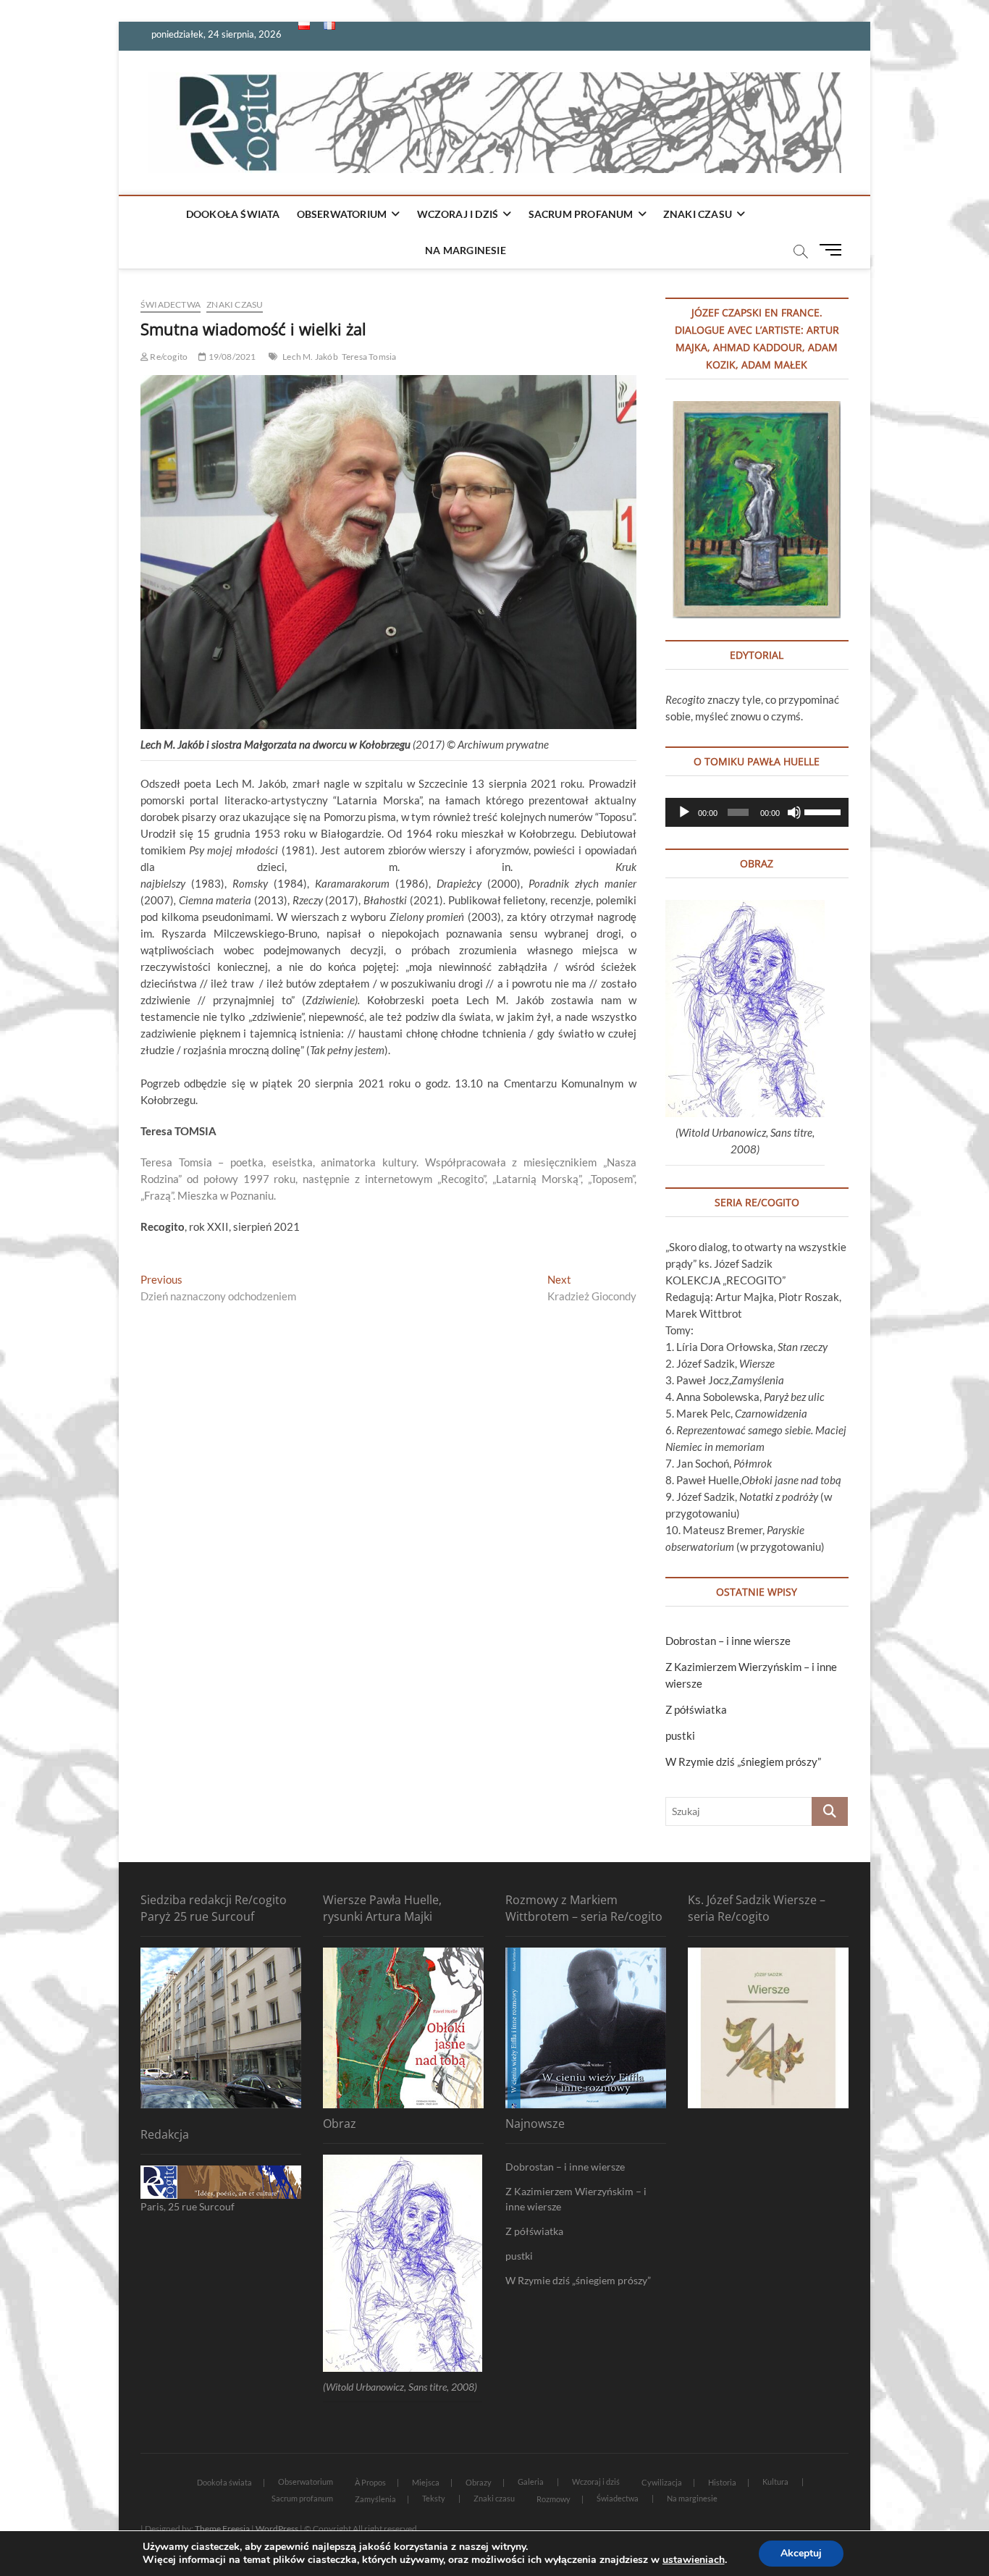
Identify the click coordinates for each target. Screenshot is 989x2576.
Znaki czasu (698, 214)
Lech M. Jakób (310, 357)
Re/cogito (168, 357)
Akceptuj (801, 2553)
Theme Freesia (222, 2529)
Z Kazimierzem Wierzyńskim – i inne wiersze (576, 2199)
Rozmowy (554, 2499)
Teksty (434, 2498)
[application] (757, 812)
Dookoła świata (233, 214)
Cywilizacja (662, 2482)
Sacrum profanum (581, 214)
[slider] (823, 811)
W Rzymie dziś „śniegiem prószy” (743, 1761)
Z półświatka (696, 1709)
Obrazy (479, 2482)
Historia (722, 2482)
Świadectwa (171, 304)
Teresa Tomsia (369, 357)
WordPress (277, 2529)
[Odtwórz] (684, 812)
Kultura (775, 2482)
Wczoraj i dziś (458, 214)
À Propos (370, 2482)
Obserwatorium (342, 214)
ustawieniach (694, 2560)
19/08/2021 (231, 357)
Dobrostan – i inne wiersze (728, 1641)
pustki (680, 1735)
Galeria (531, 2482)
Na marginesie (466, 250)
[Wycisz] (794, 812)
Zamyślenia (375, 2499)
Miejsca (426, 2482)
